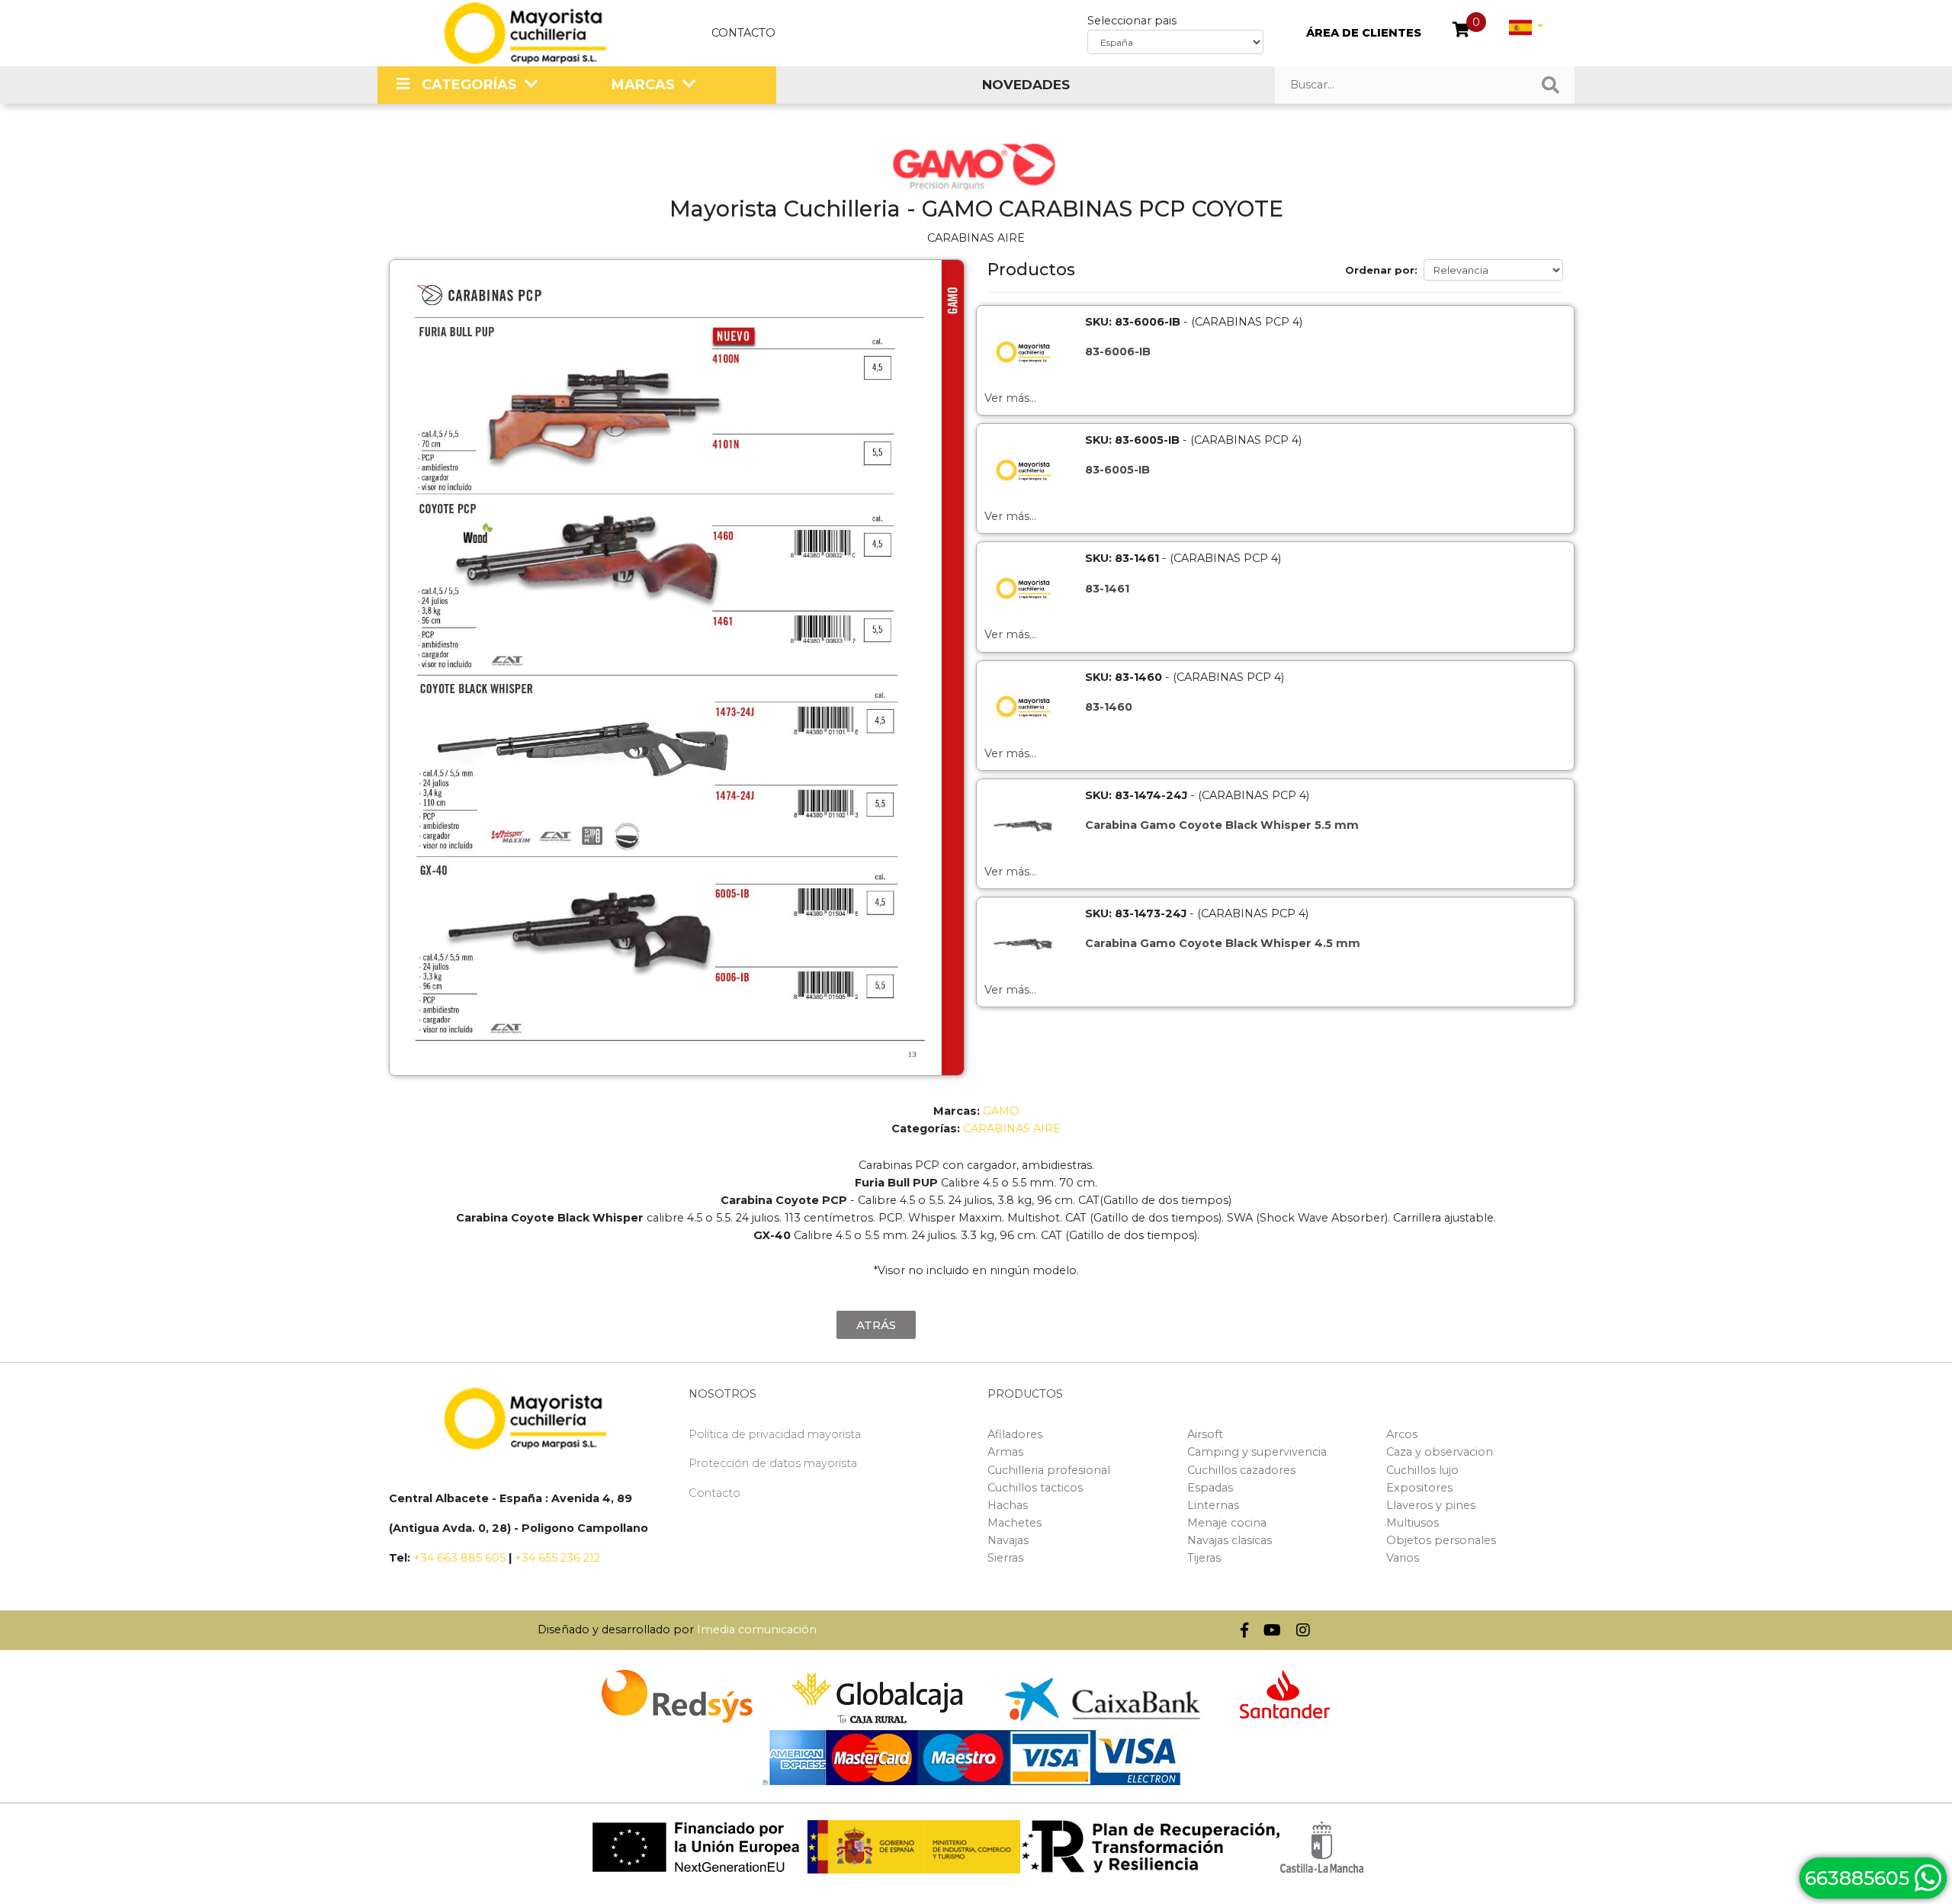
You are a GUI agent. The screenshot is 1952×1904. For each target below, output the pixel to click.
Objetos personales (1441, 1540)
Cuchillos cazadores (1241, 1470)
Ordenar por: (1381, 270)
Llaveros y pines (1431, 1505)
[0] (1461, 31)
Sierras (1005, 1558)
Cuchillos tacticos (1035, 1488)
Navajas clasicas (1230, 1540)
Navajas (1008, 1540)
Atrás (876, 1325)
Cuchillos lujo (1422, 1470)
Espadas (1210, 1488)
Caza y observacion (1440, 1452)
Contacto (743, 33)
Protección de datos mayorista (773, 1463)
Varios (1403, 1558)
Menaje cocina (1227, 1523)
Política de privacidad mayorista (775, 1434)
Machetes (1015, 1523)
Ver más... (1010, 398)
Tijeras (1204, 1558)
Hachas (1008, 1505)
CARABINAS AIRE (1012, 1129)
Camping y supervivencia (1257, 1452)
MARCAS (643, 85)
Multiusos (1413, 1523)
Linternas (1213, 1505)
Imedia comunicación (757, 1629)
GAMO (1001, 1111)
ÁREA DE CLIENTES (1364, 33)
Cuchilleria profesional (1049, 1470)
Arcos (1402, 1434)
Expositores (1419, 1488)
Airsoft (1205, 1434)
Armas (1005, 1452)
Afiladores (1015, 1434)
